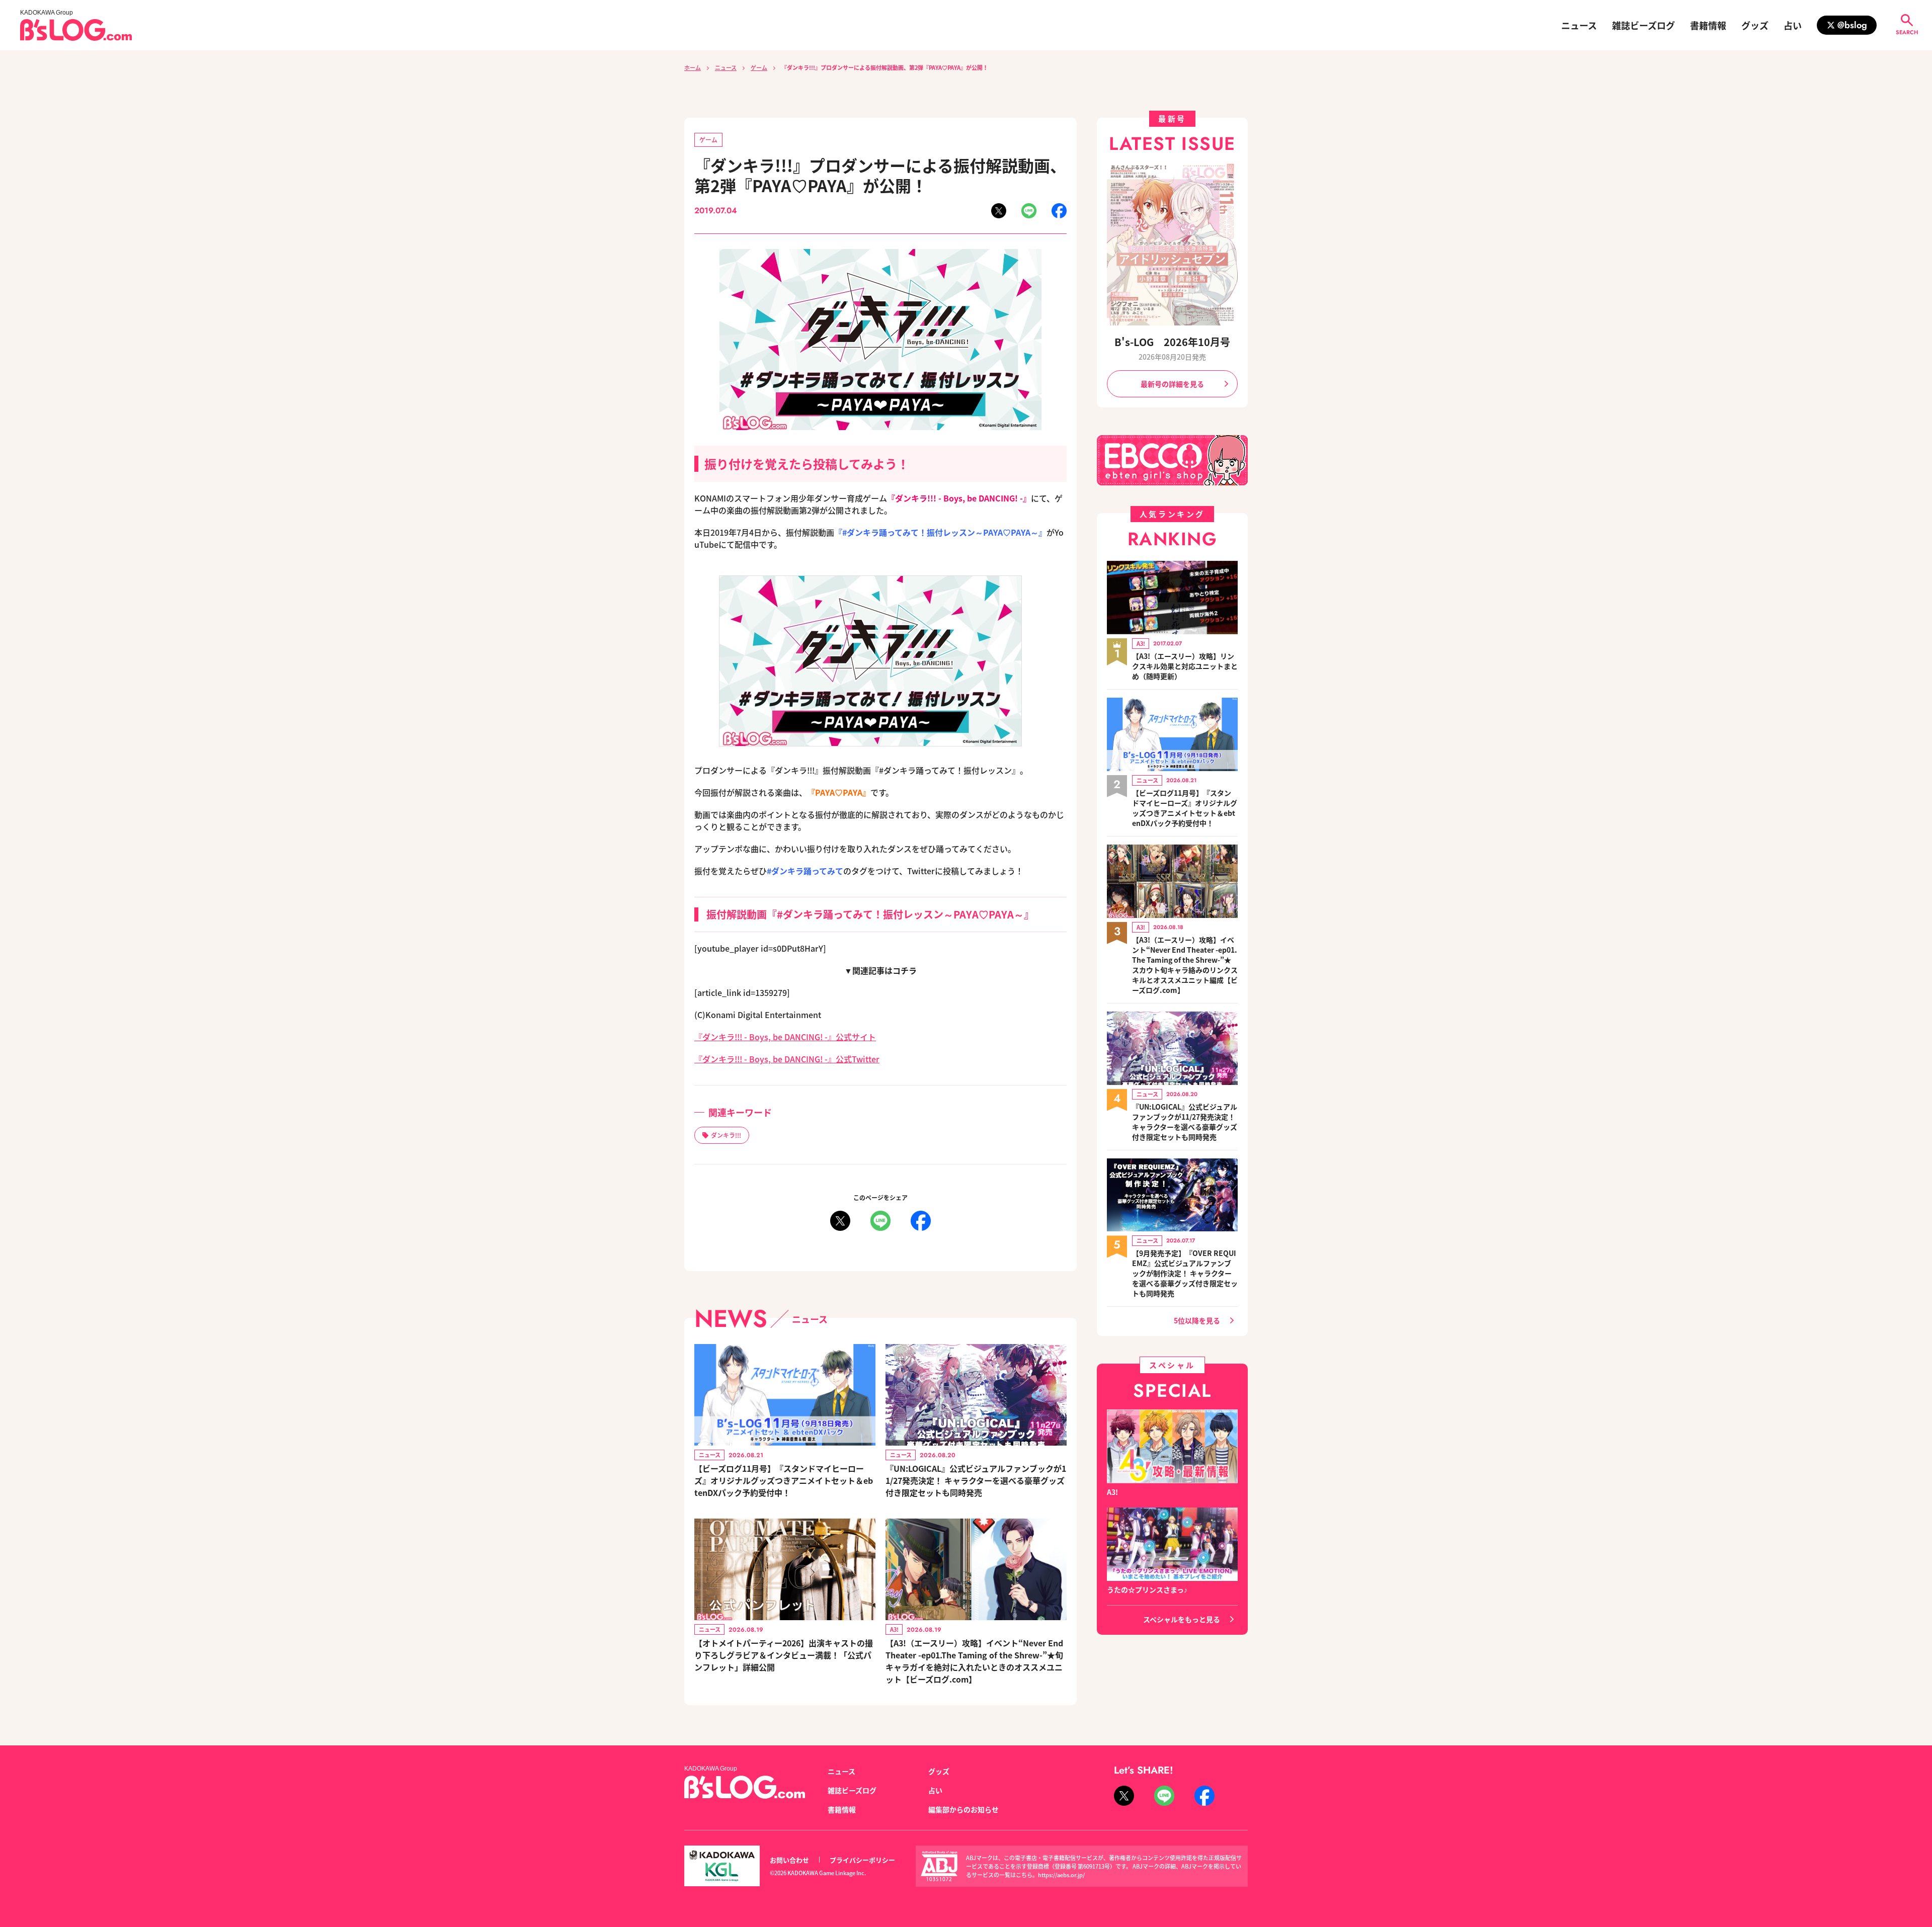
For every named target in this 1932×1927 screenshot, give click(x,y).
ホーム (693, 67)
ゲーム (759, 67)
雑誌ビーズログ (1643, 25)
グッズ (1755, 25)
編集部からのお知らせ (963, 1809)
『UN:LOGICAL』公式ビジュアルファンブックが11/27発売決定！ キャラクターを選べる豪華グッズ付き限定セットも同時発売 (976, 1480)
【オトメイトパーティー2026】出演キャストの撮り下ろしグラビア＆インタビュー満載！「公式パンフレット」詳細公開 (784, 1655)
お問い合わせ (789, 1860)
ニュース (1579, 25)
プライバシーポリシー (862, 1860)
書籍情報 (1708, 25)
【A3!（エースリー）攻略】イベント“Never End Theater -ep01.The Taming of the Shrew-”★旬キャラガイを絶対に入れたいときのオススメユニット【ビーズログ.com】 (974, 1661)
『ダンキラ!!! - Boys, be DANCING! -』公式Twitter (787, 1059)
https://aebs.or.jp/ (1061, 1875)
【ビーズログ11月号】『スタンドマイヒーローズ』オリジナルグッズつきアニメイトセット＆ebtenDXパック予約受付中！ (784, 1480)
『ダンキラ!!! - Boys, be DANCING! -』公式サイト (785, 1037)
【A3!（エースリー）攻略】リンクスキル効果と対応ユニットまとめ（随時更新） (1185, 666)
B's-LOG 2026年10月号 (1172, 342)
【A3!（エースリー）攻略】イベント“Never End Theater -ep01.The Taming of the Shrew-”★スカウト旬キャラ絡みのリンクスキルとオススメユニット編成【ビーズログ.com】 (1185, 965)
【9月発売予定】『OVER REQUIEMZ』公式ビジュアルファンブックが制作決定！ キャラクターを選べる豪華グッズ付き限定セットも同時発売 (1185, 1273)
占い (1793, 25)
